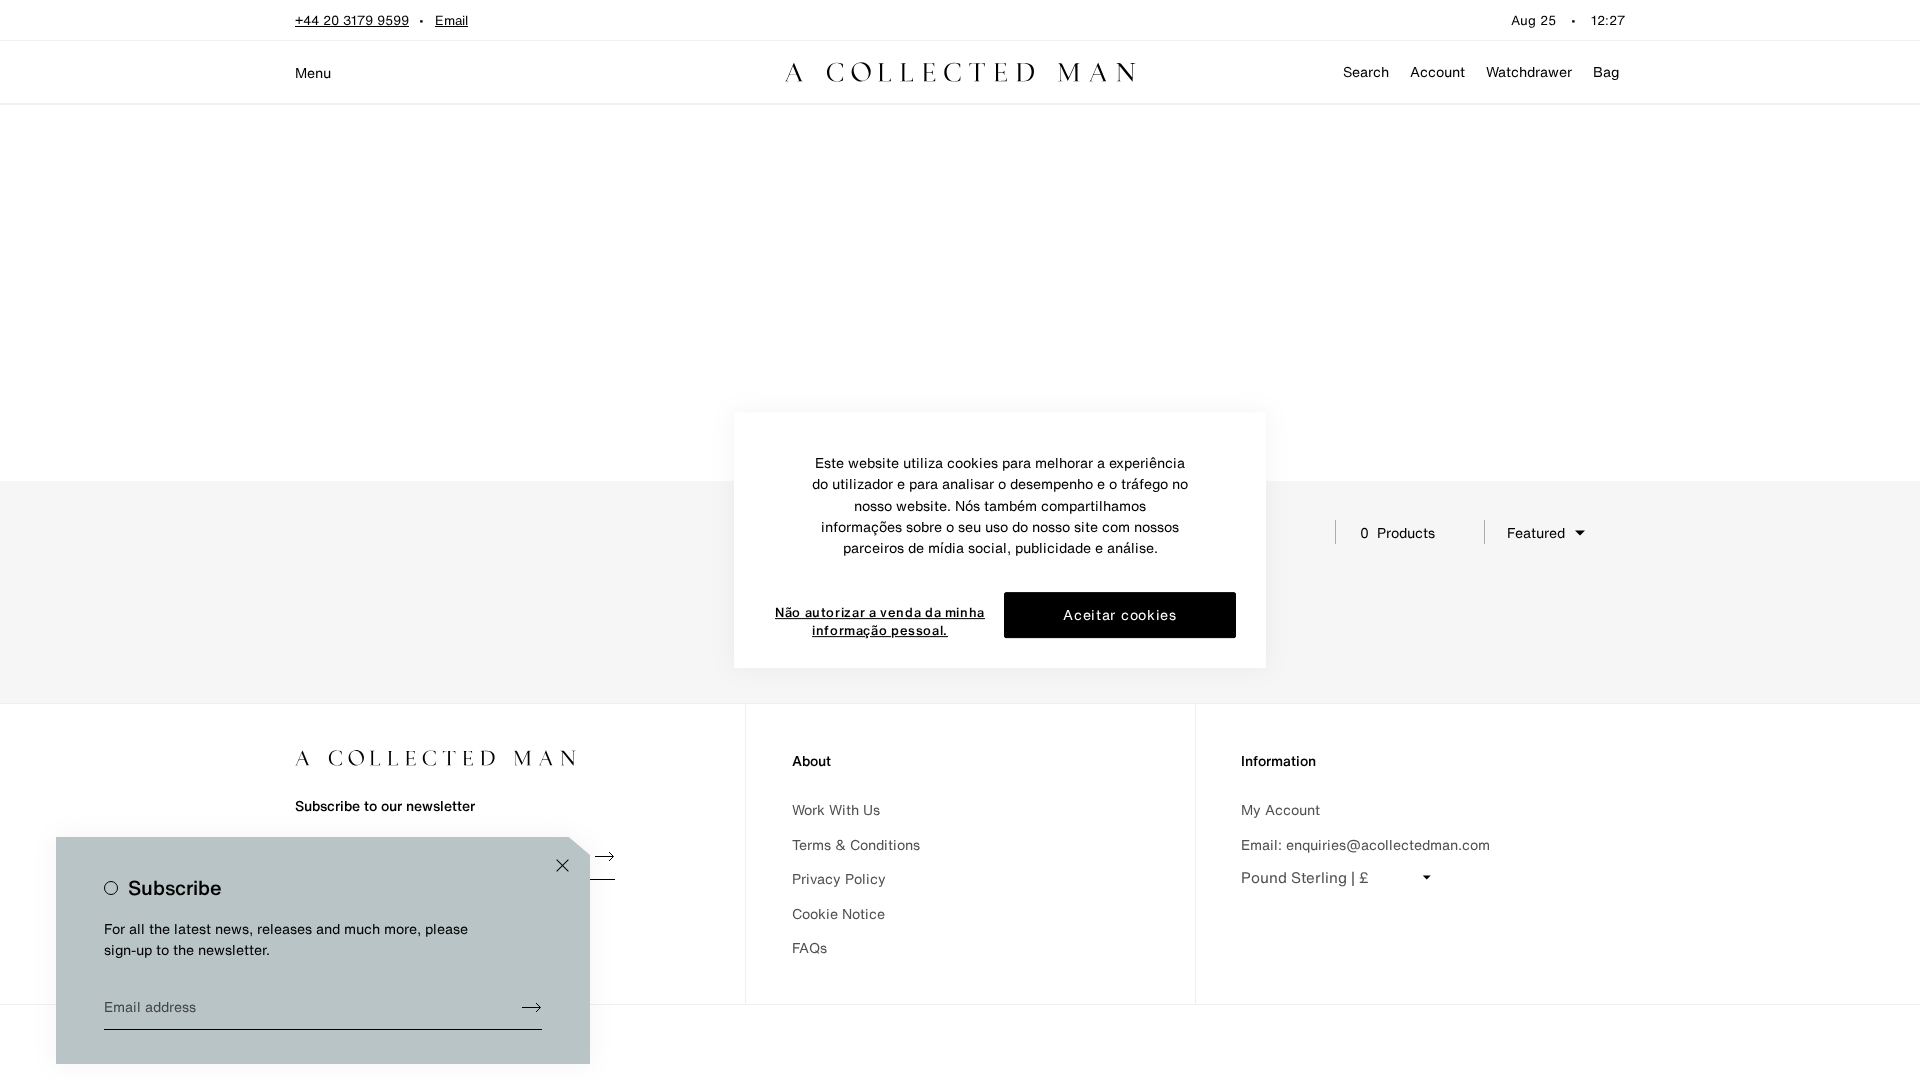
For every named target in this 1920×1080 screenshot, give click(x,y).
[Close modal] (562, 865)
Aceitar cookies (1120, 615)
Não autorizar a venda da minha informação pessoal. (880, 622)
